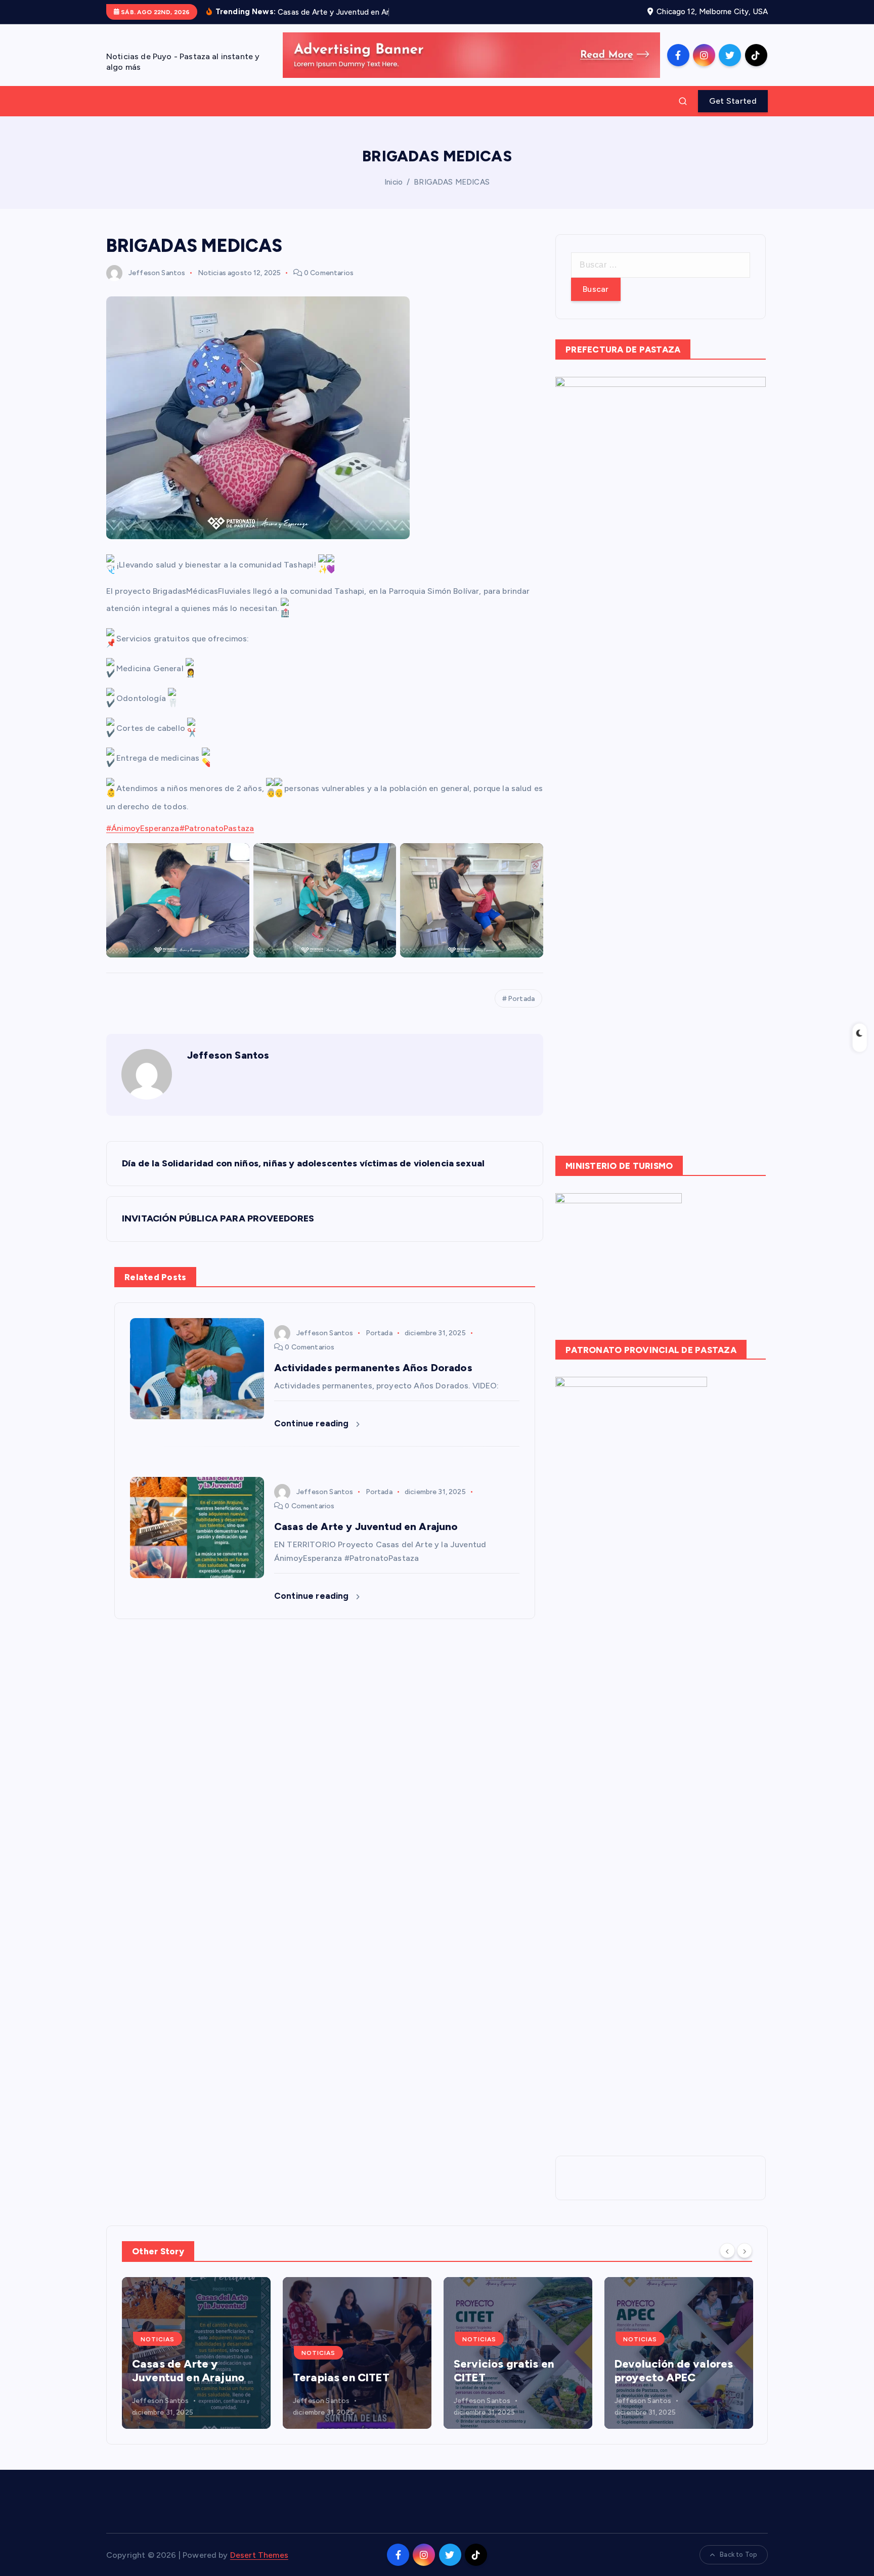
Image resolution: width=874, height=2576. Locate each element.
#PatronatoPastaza (217, 828)
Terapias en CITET (180, 2377)
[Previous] (727, 2250)
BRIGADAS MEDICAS (452, 182)
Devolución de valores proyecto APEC (513, 2371)
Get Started (733, 101)
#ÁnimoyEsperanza (143, 828)
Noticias (212, 273)
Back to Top (738, 2555)
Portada (521, 999)
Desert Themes (259, 2555)
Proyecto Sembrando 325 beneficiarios (671, 2371)
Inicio (394, 182)
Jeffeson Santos (157, 273)
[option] (196, 2353)
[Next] (745, 2250)
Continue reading (313, 1423)
